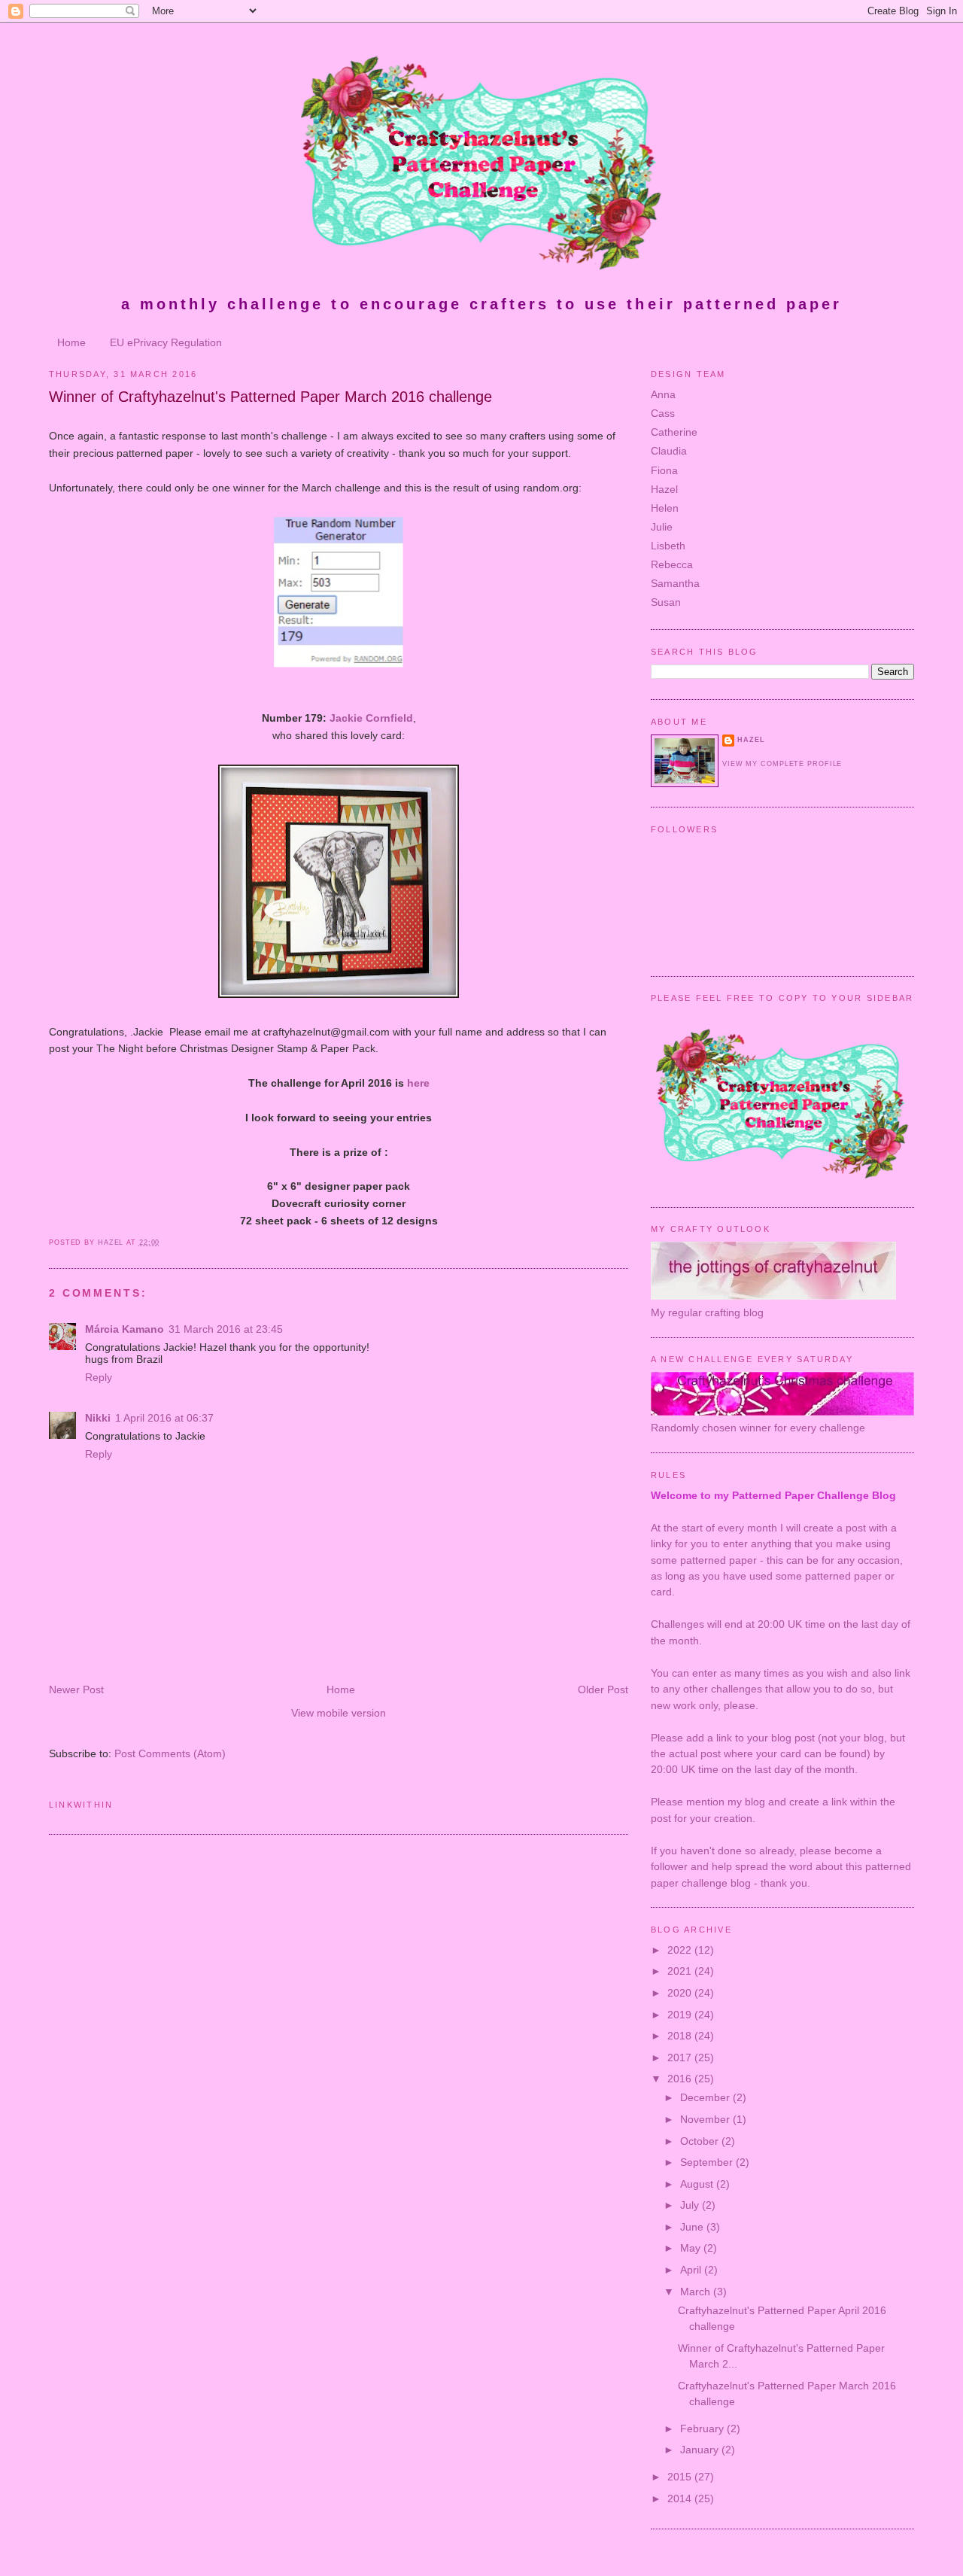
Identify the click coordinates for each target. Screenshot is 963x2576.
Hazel (664, 489)
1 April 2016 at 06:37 (164, 1418)
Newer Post (76, 1689)
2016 (681, 2079)
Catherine (674, 432)
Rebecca (672, 564)
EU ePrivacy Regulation (166, 342)
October (701, 2141)
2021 (681, 1971)
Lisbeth (668, 546)
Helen (665, 508)
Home (71, 342)
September (708, 2162)
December (706, 2097)
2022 (681, 1950)
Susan (666, 602)
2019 (681, 2015)
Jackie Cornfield (371, 718)
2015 (681, 2477)
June (693, 2227)
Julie (662, 527)
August (698, 2184)
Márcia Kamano (125, 1329)
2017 (681, 2057)
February (703, 2428)
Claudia (669, 451)
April (692, 2270)
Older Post (603, 1689)
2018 (681, 2036)
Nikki (98, 1418)
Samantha (675, 583)
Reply (99, 1377)
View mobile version (339, 1713)
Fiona (664, 470)
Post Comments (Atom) (170, 1753)
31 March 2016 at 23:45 (226, 1329)
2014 (681, 2498)
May (692, 2248)
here (418, 1083)
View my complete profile (782, 764)
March (697, 2292)
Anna (663, 394)
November (706, 2119)
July (691, 2205)
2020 (681, 1993)
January (701, 2450)
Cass (663, 413)
